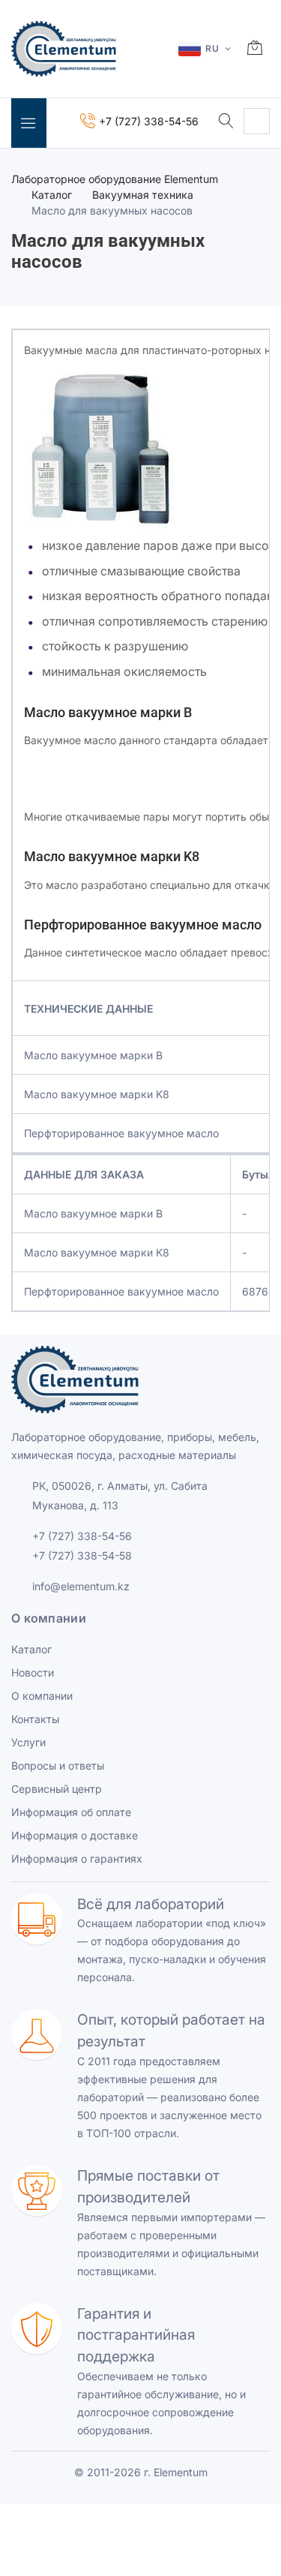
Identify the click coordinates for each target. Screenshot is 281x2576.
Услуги (28, 1742)
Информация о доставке (75, 1835)
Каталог (52, 195)
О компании (42, 1696)
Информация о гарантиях (77, 1858)
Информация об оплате (71, 1812)
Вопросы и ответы (58, 1765)
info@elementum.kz (81, 1586)
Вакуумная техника (143, 195)
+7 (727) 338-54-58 (82, 1555)
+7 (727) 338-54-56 (82, 1536)
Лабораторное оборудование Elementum (115, 179)
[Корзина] (255, 49)
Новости (33, 1672)
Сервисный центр (57, 1789)
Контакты (35, 1719)
